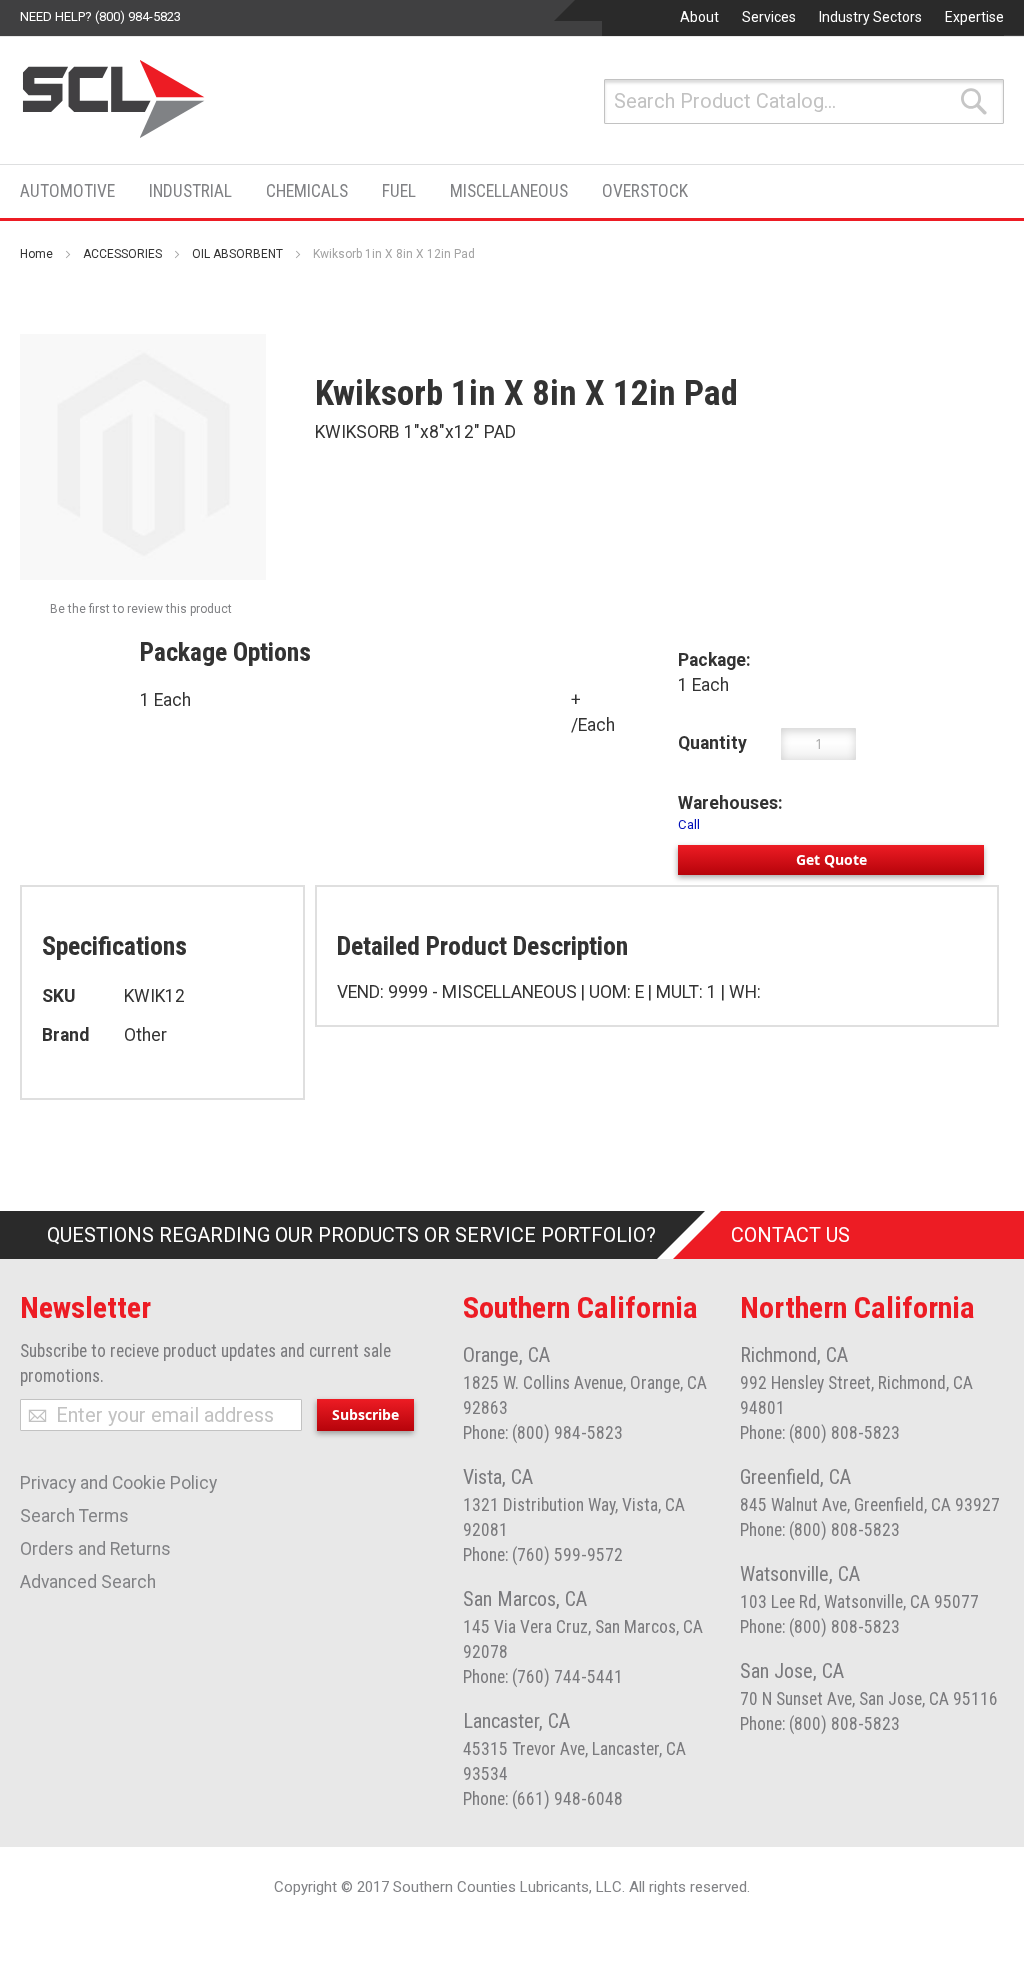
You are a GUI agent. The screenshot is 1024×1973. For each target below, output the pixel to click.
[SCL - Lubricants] (114, 99)
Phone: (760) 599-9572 (543, 1555)
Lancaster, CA (516, 1721)
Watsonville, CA (800, 1574)
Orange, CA (506, 1355)
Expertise (974, 17)
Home (36, 254)
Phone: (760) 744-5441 (543, 1677)
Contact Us (790, 1235)
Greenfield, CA (795, 1477)
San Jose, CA (792, 1671)
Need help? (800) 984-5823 (100, 16)
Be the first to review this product (141, 609)
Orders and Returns (95, 1549)
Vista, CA (498, 1477)
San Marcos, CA (525, 1599)
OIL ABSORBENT (237, 254)
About (699, 17)
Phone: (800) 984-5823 (543, 1433)
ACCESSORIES (122, 254)
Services (769, 17)
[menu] (360, 191)
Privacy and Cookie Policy (118, 1483)
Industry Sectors (870, 17)
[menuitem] (73, 191)
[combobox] (804, 101)
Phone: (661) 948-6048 (543, 1799)
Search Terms (74, 1516)
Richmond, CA (794, 1355)
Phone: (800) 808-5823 (820, 1433)
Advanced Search (88, 1582)
